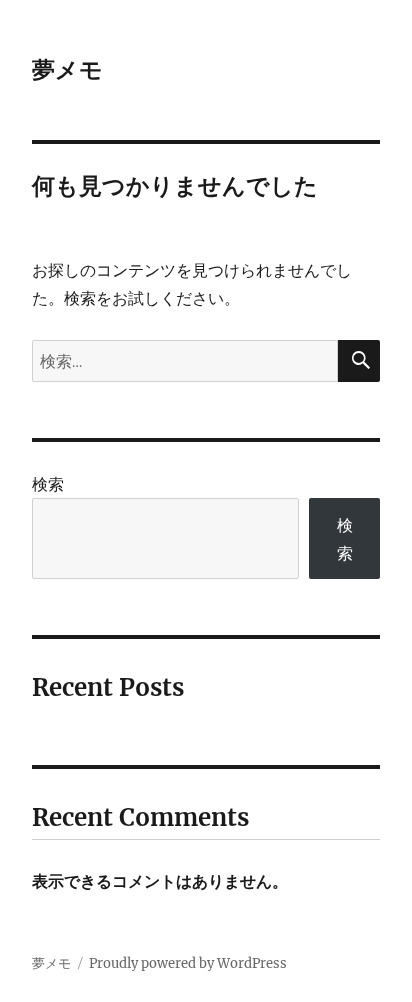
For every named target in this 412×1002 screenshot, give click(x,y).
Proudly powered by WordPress (188, 963)
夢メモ (67, 70)
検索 (48, 484)
